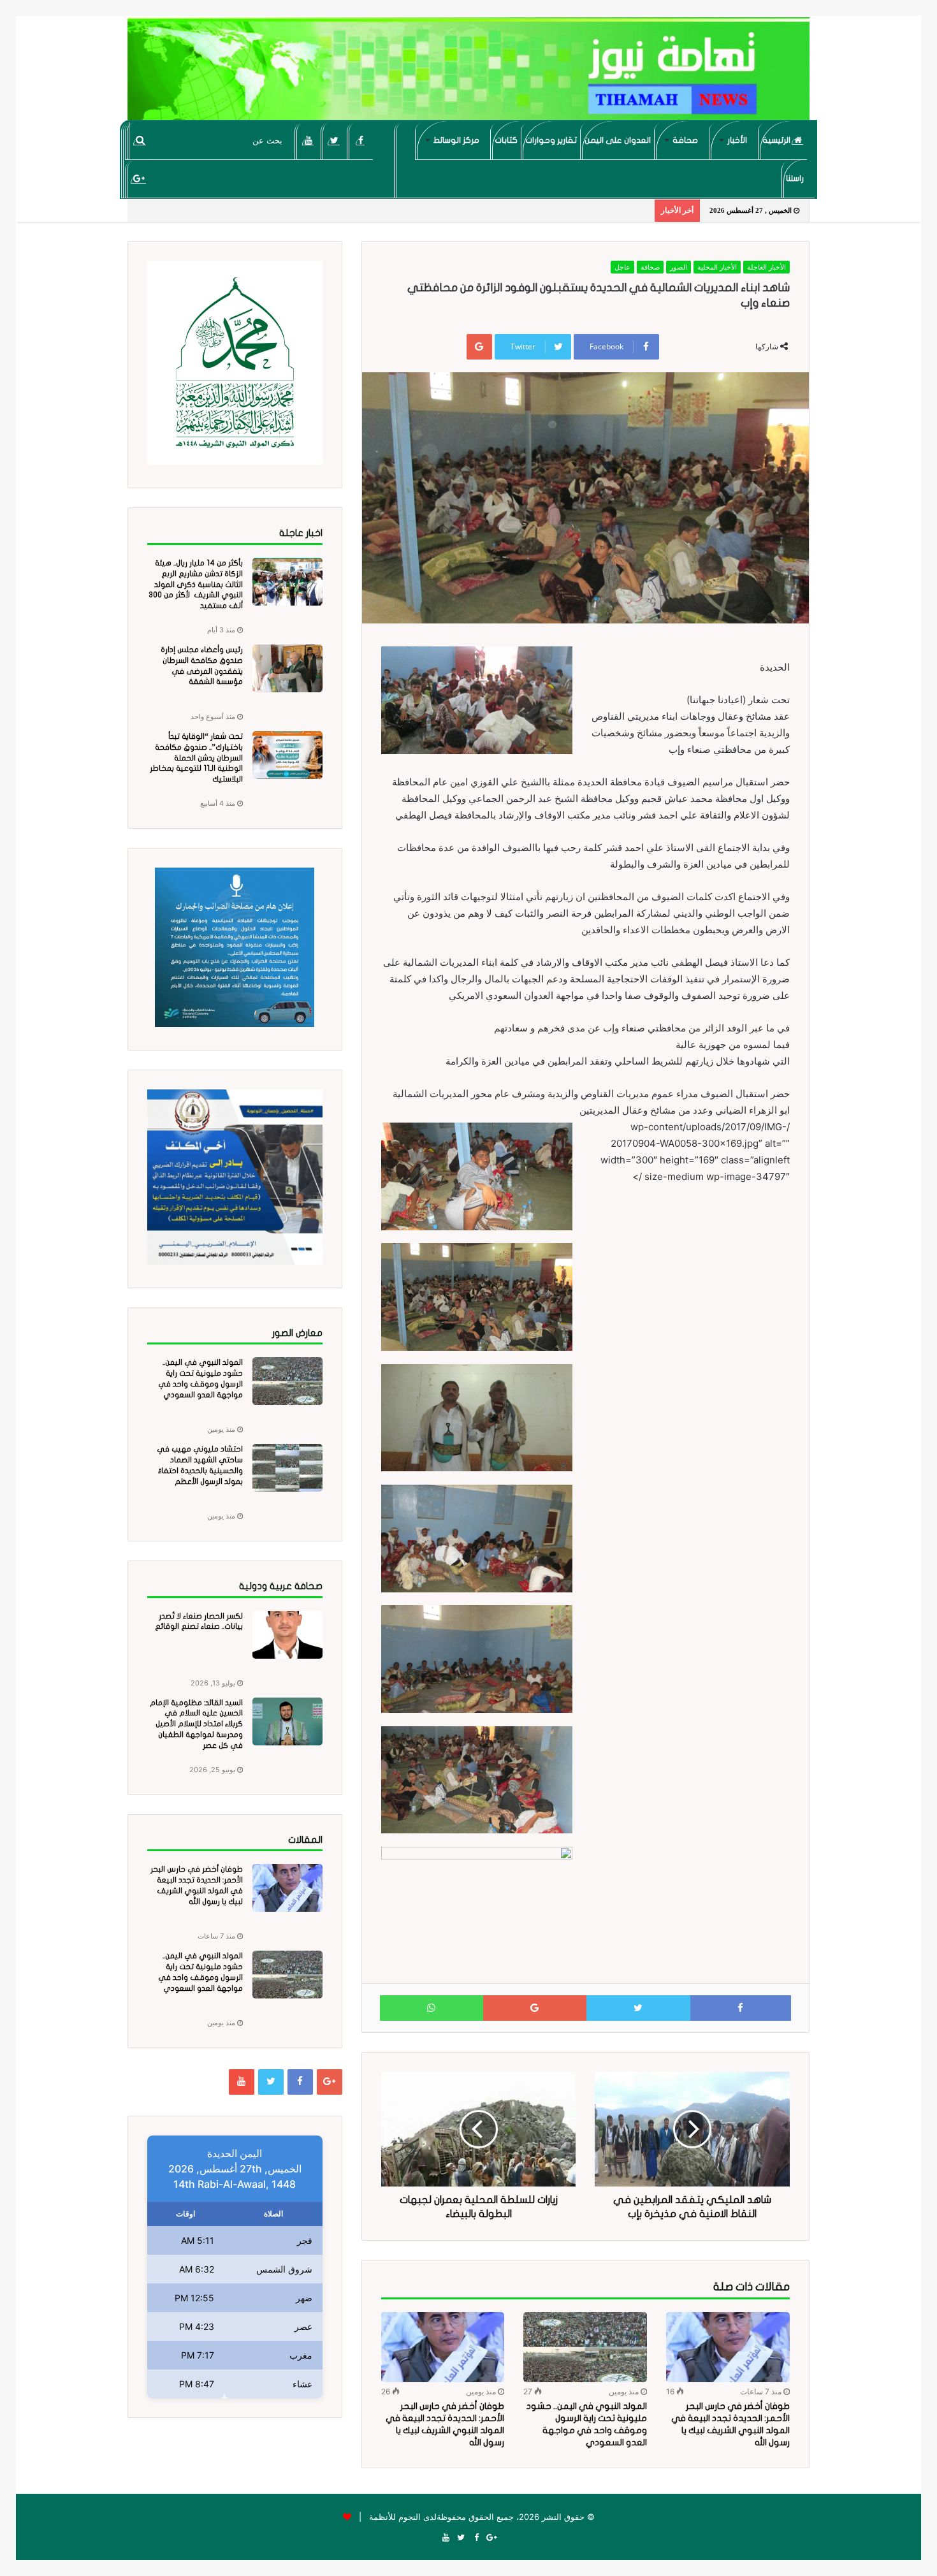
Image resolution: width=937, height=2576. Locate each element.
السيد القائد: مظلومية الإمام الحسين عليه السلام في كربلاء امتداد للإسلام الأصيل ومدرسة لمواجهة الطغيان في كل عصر (196, 1724)
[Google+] (139, 178)
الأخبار (737, 140)
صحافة (685, 140)
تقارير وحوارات (551, 140)
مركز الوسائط (456, 140)
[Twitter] (334, 140)
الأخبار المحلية (717, 267)
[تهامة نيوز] (468, 74)
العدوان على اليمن (618, 140)
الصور (679, 267)
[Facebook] (360, 140)
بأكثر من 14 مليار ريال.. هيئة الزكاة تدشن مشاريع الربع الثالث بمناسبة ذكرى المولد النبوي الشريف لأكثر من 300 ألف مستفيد (196, 584)
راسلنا (795, 178)
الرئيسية (777, 140)
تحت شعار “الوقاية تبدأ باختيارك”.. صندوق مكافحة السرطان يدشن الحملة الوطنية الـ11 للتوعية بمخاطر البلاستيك (196, 758)
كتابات (506, 140)
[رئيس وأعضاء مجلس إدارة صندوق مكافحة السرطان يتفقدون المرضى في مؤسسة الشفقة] (287, 668)
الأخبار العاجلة (766, 267)
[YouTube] (308, 140)
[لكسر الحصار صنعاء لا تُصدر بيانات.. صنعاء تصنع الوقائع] (287, 1635)
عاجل (622, 267)
